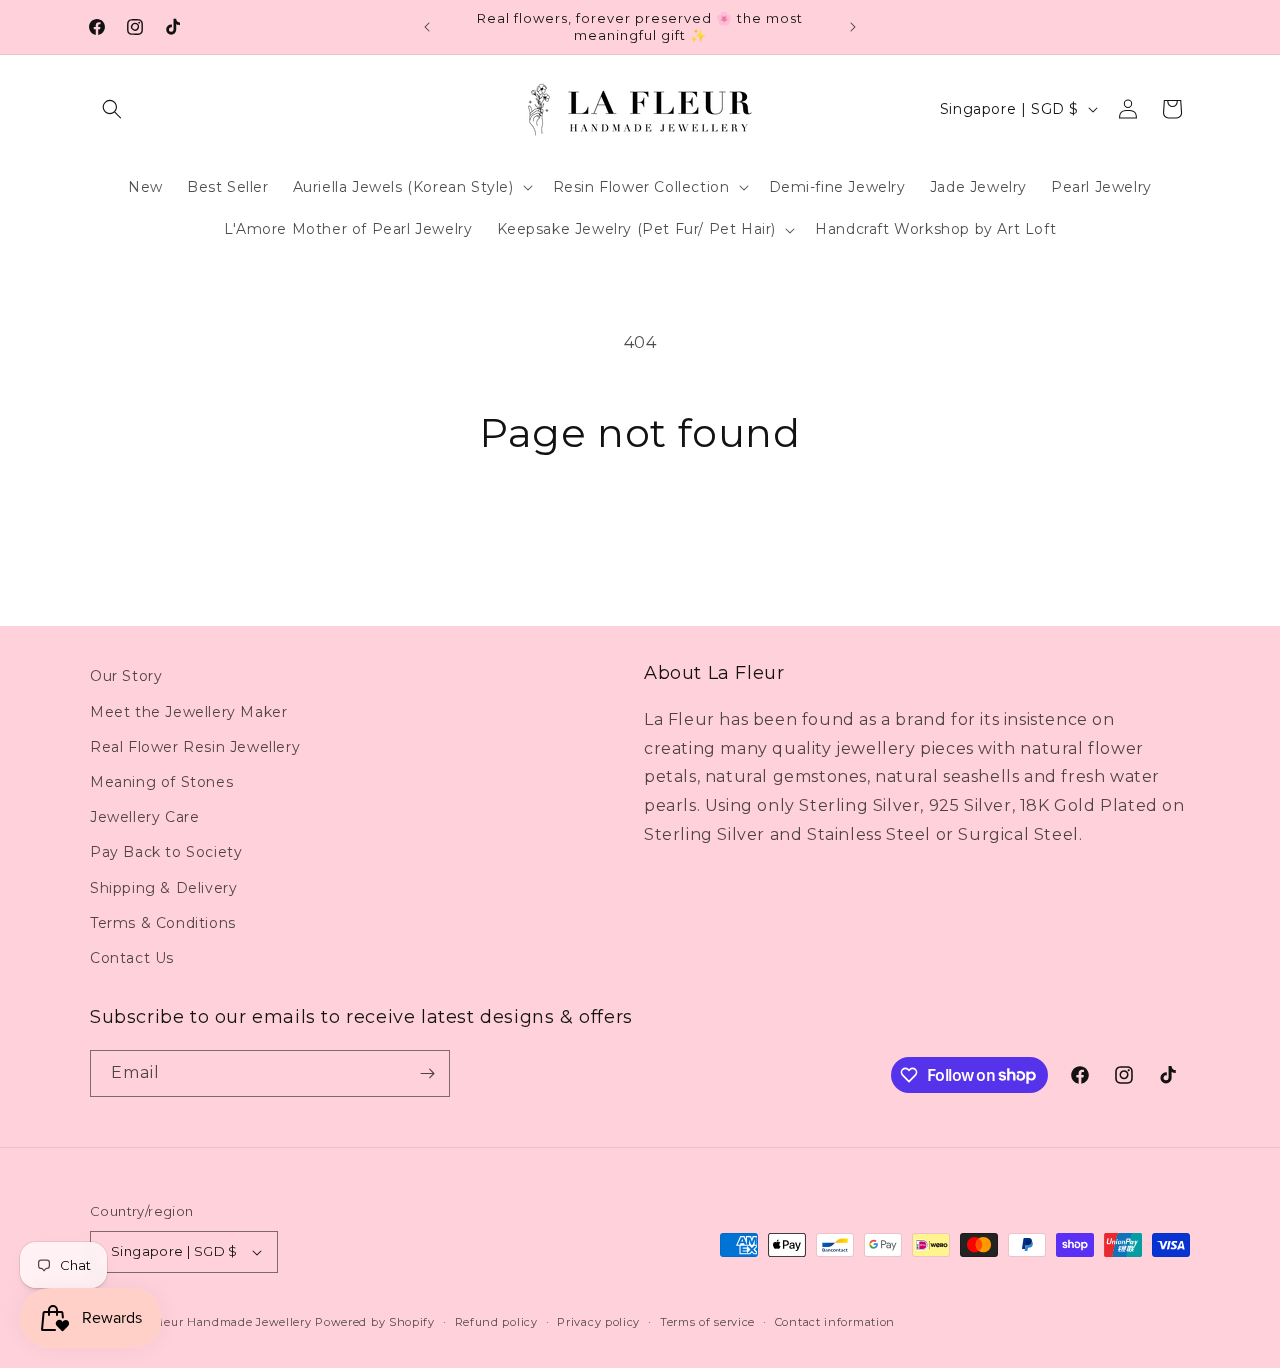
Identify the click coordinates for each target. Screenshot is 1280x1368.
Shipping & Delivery (163, 888)
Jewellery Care (144, 817)
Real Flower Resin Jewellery (195, 747)
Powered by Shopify (375, 1322)
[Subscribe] (427, 1073)
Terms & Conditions (163, 923)
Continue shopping (640, 532)
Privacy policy (598, 1322)
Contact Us (132, 958)
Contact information (835, 1322)
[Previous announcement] (427, 27)
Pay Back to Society (166, 852)
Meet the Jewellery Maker (188, 712)
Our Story (126, 676)
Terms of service (707, 1322)
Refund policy (496, 1322)
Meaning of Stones (161, 782)
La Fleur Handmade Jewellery (224, 1322)
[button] (112, 109)
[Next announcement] (853, 27)
